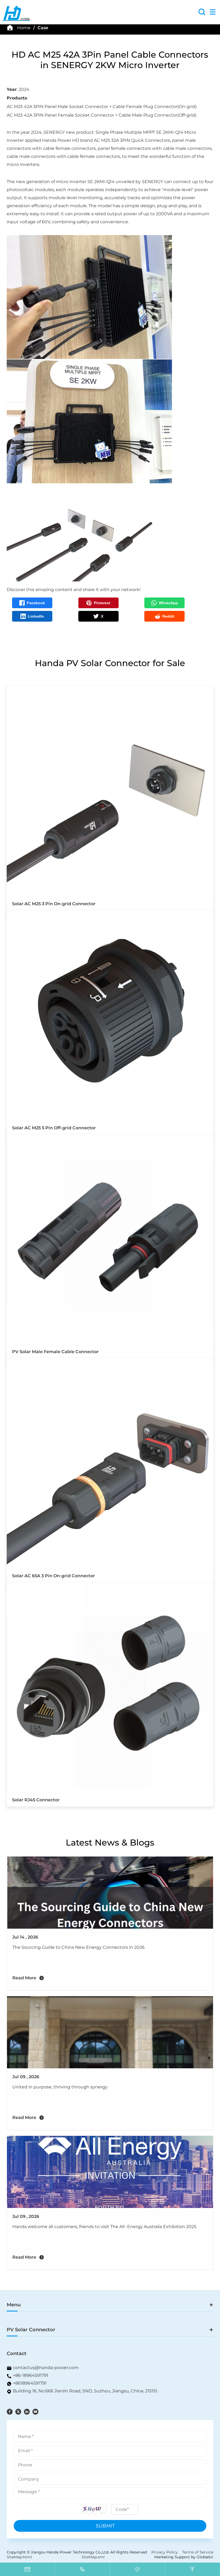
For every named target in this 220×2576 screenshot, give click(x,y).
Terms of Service (198, 2552)
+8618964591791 (30, 2383)
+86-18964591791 (31, 2375)
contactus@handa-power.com (46, 2368)
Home (24, 28)
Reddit (168, 616)
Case (43, 28)
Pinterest (102, 603)
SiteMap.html (19, 2557)
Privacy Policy (165, 2552)
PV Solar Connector (31, 2330)
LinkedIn (36, 616)
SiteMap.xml (93, 2557)
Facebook (36, 603)
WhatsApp (168, 603)
